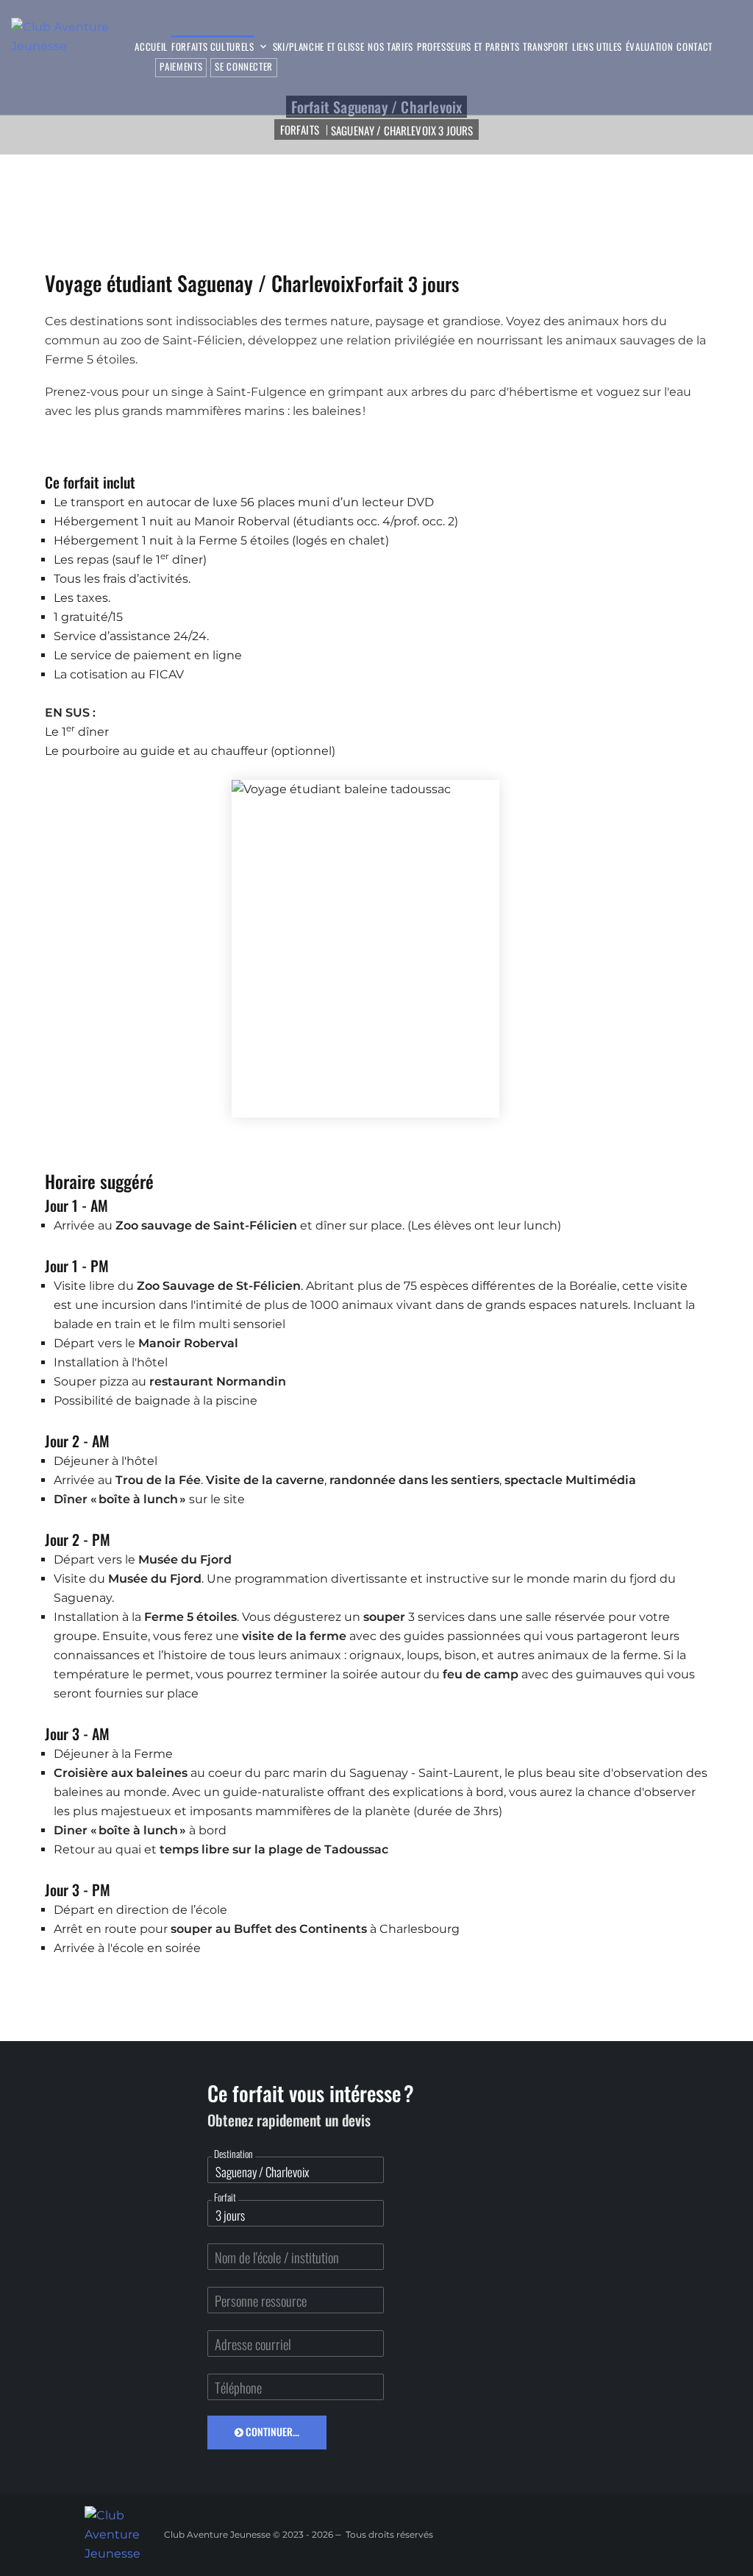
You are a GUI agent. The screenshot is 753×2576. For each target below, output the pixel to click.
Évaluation (650, 47)
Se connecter (244, 66)
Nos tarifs (390, 47)
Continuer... (271, 2431)
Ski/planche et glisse (319, 47)
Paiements (181, 66)
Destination (233, 2154)
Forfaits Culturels (213, 47)
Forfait (225, 2197)
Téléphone (238, 2387)
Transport (546, 47)
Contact (695, 47)
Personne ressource (261, 2300)
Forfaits (300, 129)
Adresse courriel (253, 2344)
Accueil (151, 47)
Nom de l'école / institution (277, 2257)
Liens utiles (597, 47)
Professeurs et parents (468, 47)
